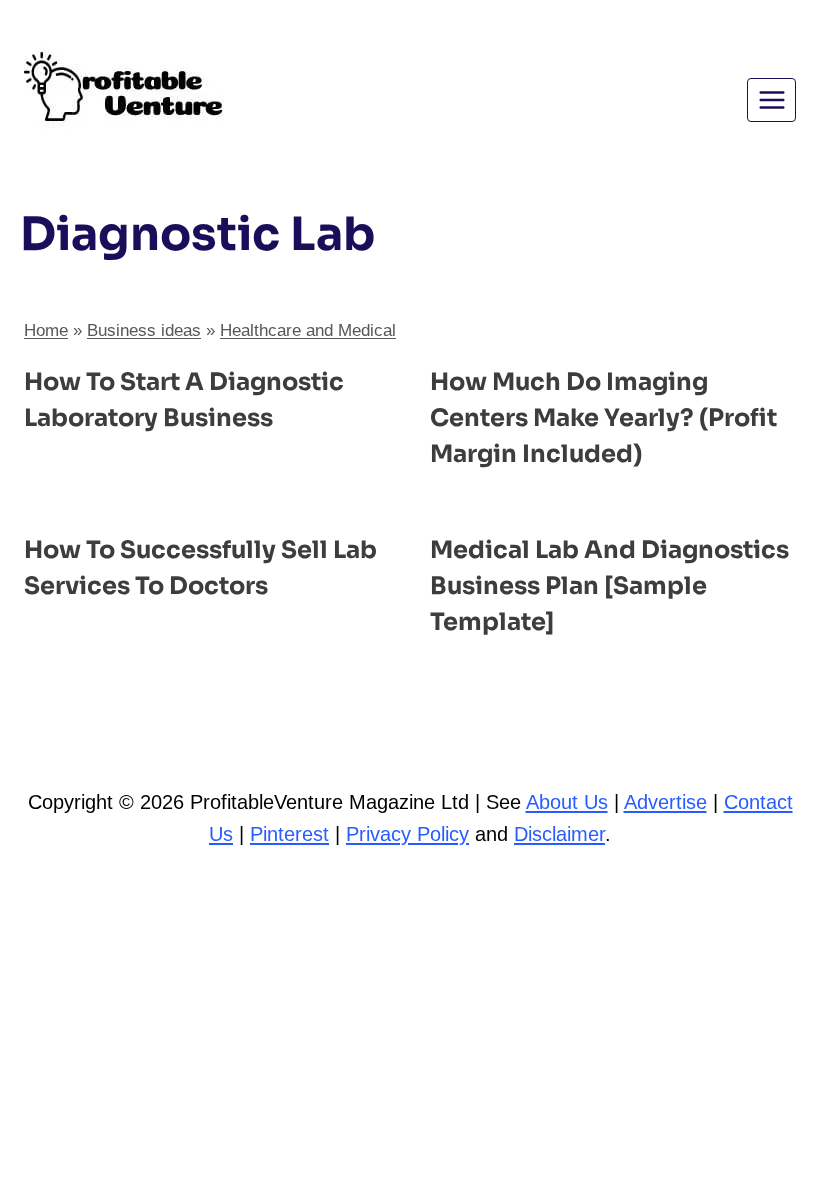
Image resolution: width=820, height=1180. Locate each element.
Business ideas (144, 330)
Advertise (665, 802)
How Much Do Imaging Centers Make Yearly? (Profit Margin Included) (603, 418)
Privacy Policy (407, 834)
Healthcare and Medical (308, 330)
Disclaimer (559, 834)
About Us (567, 802)
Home (46, 330)
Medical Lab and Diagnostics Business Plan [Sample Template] (609, 586)
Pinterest (289, 834)
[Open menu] (771, 99)
